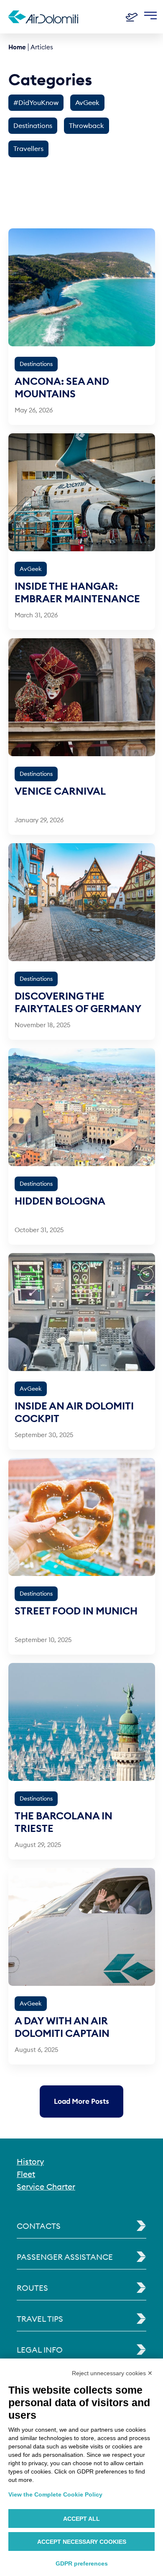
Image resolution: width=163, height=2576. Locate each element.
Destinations (33, 125)
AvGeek (87, 102)
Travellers (28, 148)
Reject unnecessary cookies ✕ (112, 2373)
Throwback (87, 125)
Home (17, 47)
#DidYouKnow (36, 102)
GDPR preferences (82, 2563)
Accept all (81, 2519)
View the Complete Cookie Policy (55, 2494)
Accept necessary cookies (82, 2542)
